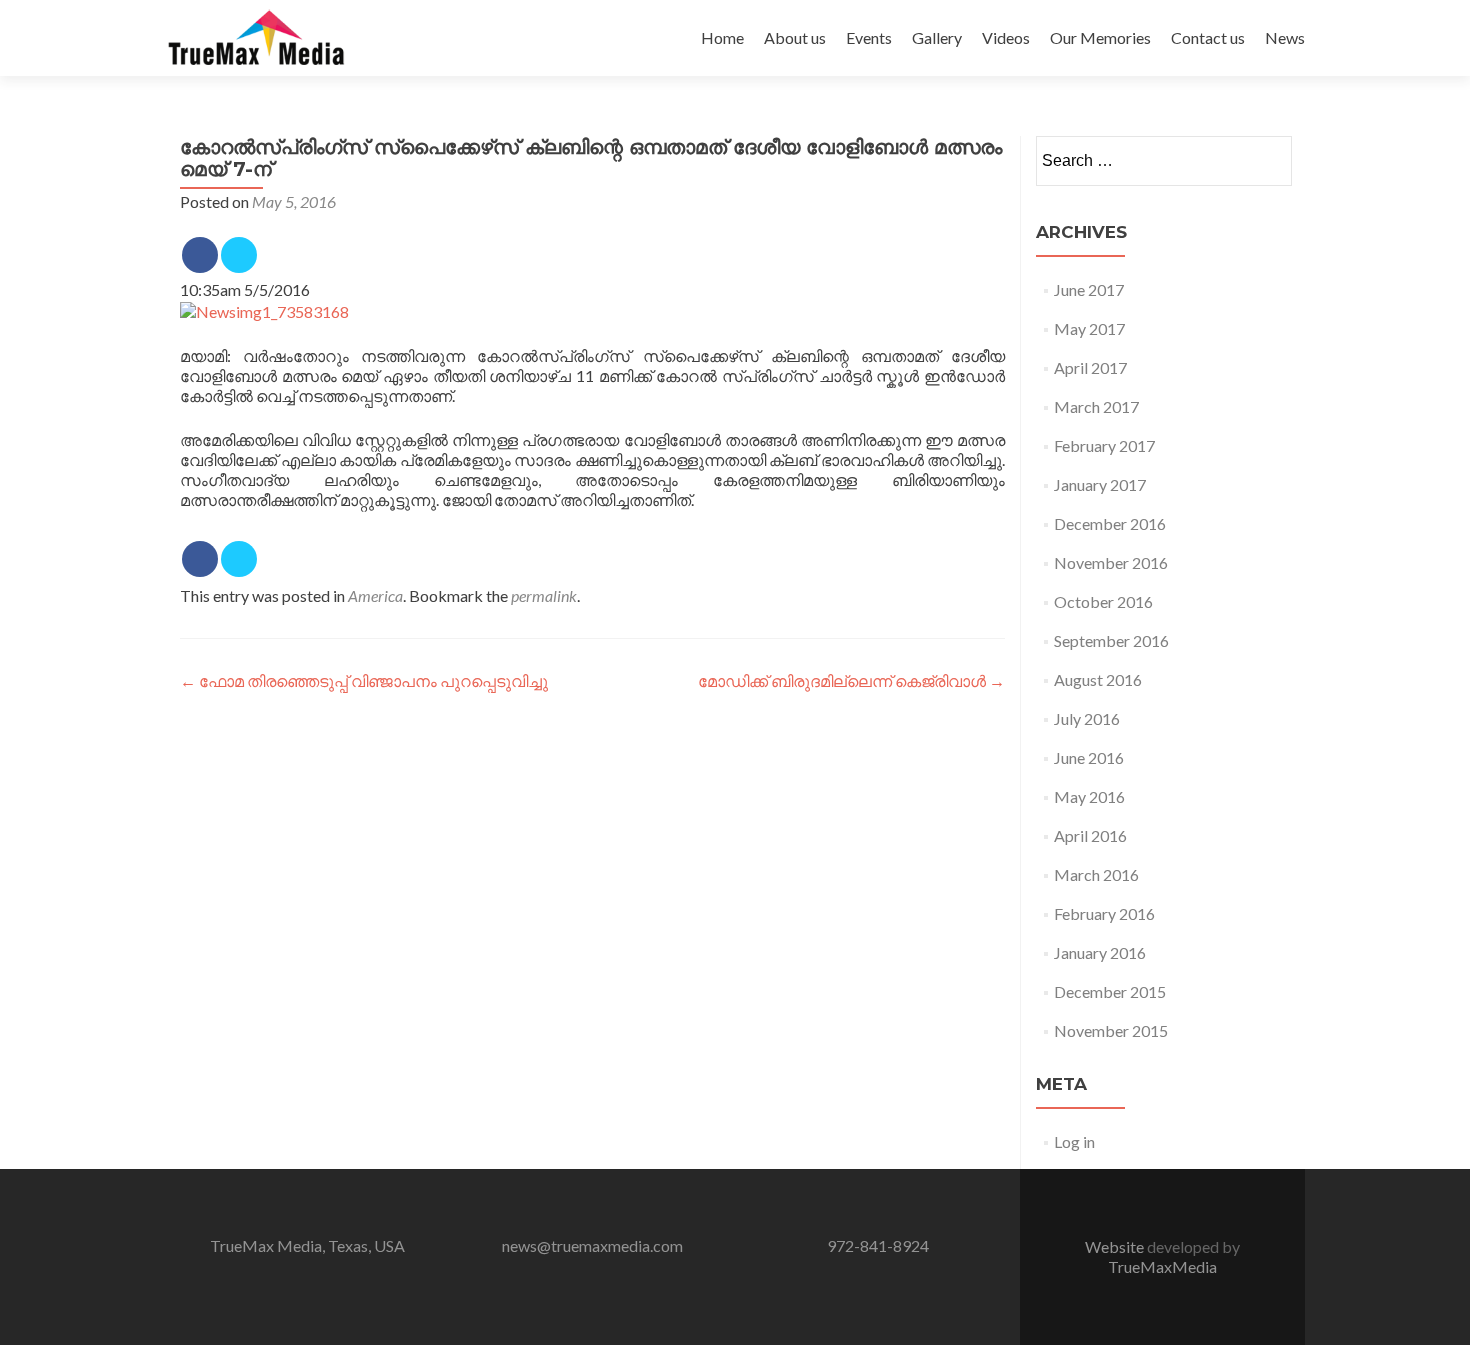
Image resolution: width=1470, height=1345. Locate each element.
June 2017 (1089, 289)
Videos (1006, 37)
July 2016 (1087, 718)
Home (722, 37)
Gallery (937, 37)
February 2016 (1104, 913)
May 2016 (1089, 796)
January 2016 (1100, 952)
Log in (1074, 1141)
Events (869, 37)
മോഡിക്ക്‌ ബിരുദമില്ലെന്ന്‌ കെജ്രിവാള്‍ (851, 680)
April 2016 (1090, 835)
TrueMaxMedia (1162, 1266)
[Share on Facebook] (200, 255)
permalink (544, 595)
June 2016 (1089, 757)
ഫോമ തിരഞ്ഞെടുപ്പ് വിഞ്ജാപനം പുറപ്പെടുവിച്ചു (364, 680)
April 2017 (1090, 367)
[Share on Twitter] (239, 255)
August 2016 (1098, 679)
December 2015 (1110, 991)
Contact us (1208, 37)
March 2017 (1096, 406)
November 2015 (1111, 1030)
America (375, 595)
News (1285, 37)
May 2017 (1089, 328)
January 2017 (1100, 484)
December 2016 (1110, 523)
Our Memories (1100, 37)
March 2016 (1096, 874)
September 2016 (1111, 640)
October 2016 (1103, 601)
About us (795, 37)
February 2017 (1104, 445)
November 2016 (1111, 562)
